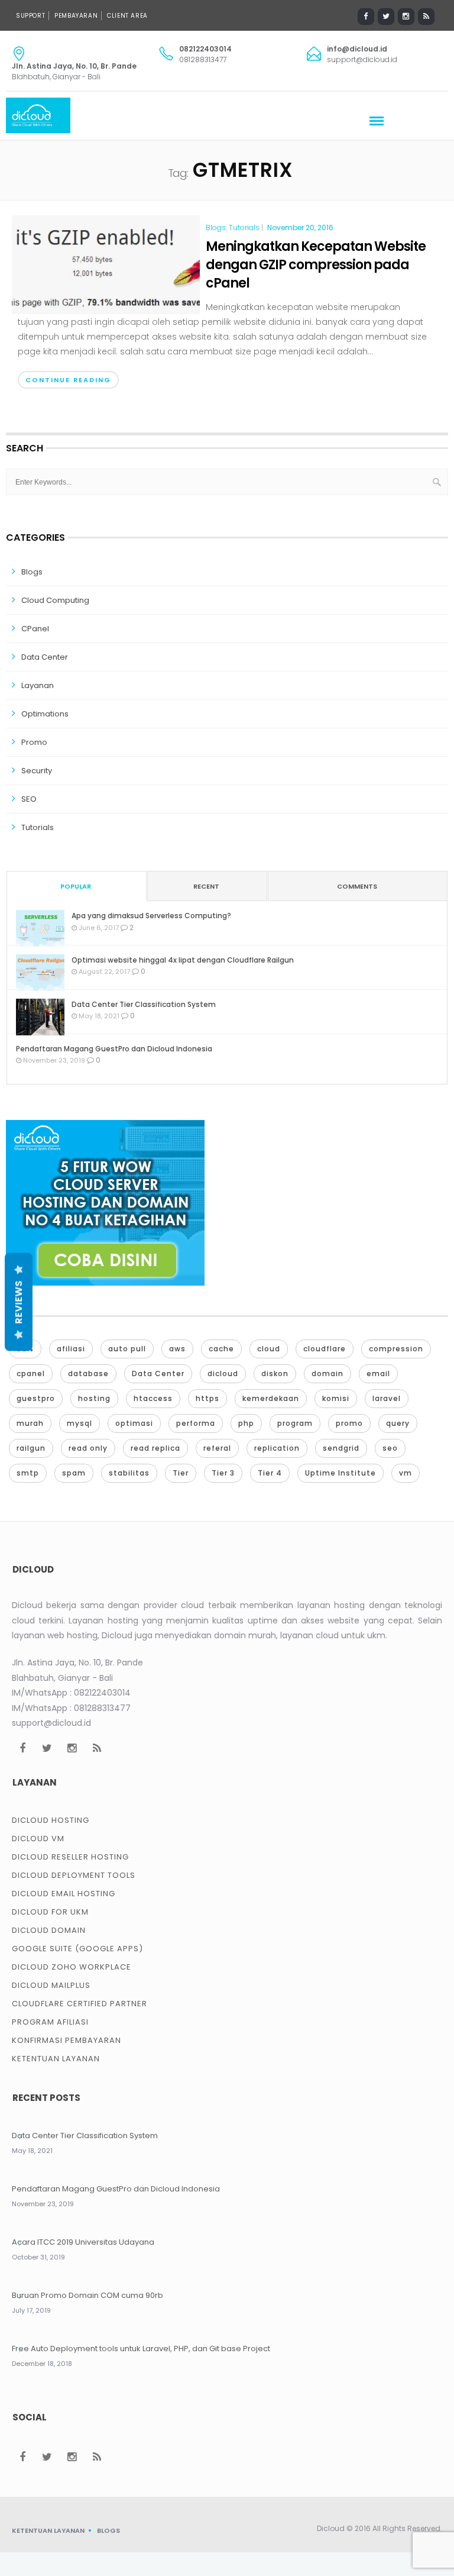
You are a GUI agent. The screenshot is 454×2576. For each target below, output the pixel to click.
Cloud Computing (55, 600)
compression (396, 1349)
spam (74, 1473)
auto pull (127, 1349)
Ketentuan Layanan (56, 2059)
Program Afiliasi (50, 2022)
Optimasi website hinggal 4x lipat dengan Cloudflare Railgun (183, 960)
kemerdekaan (271, 1398)
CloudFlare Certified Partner (80, 2004)
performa (196, 1423)
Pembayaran (76, 16)
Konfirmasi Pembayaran (67, 2040)
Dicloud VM (38, 1839)
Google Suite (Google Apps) (77, 1949)
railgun (31, 1448)
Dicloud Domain (49, 1930)
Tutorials (244, 228)
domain (327, 1373)
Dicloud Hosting (51, 1820)
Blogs (216, 228)
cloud (269, 1349)
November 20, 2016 (300, 227)
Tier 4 (270, 1473)
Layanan (38, 685)
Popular (76, 886)
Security (37, 771)
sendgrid (341, 1448)
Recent (206, 886)
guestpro (36, 1398)
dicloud (223, 1373)
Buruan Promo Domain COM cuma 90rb (87, 2295)
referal (217, 1448)
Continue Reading (68, 380)
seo (390, 1448)
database (88, 1373)
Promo (34, 742)
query (398, 1423)
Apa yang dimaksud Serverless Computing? (151, 916)
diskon (275, 1373)
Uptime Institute (340, 1473)
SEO (29, 799)
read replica (155, 1448)
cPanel (35, 629)
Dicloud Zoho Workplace (72, 1967)
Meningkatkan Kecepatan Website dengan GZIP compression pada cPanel (316, 265)
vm (406, 1473)
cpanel (31, 1373)
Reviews (19, 1302)
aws (177, 1349)
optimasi (134, 1423)
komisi (336, 1398)
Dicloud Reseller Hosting (70, 1857)
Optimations (45, 714)
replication (277, 1448)
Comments (357, 886)
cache (221, 1349)
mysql (80, 1423)
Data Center (45, 657)
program (295, 1423)
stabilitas (129, 1473)
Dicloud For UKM (50, 1912)
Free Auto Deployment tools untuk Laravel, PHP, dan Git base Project (141, 2349)
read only (88, 1448)
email (378, 1373)
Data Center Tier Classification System (144, 1004)
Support (30, 16)
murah (30, 1423)
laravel (387, 1398)
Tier (181, 1473)
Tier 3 (223, 1473)
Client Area (127, 16)
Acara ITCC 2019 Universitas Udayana (83, 2242)
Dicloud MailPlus (51, 1985)
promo (349, 1423)
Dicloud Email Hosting (64, 1894)
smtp (28, 1473)
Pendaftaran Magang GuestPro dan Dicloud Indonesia (114, 1049)
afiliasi (71, 1349)
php (246, 1423)
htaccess (153, 1398)
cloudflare (325, 1349)
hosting (94, 1398)
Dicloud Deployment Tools (74, 1875)
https (207, 1398)
